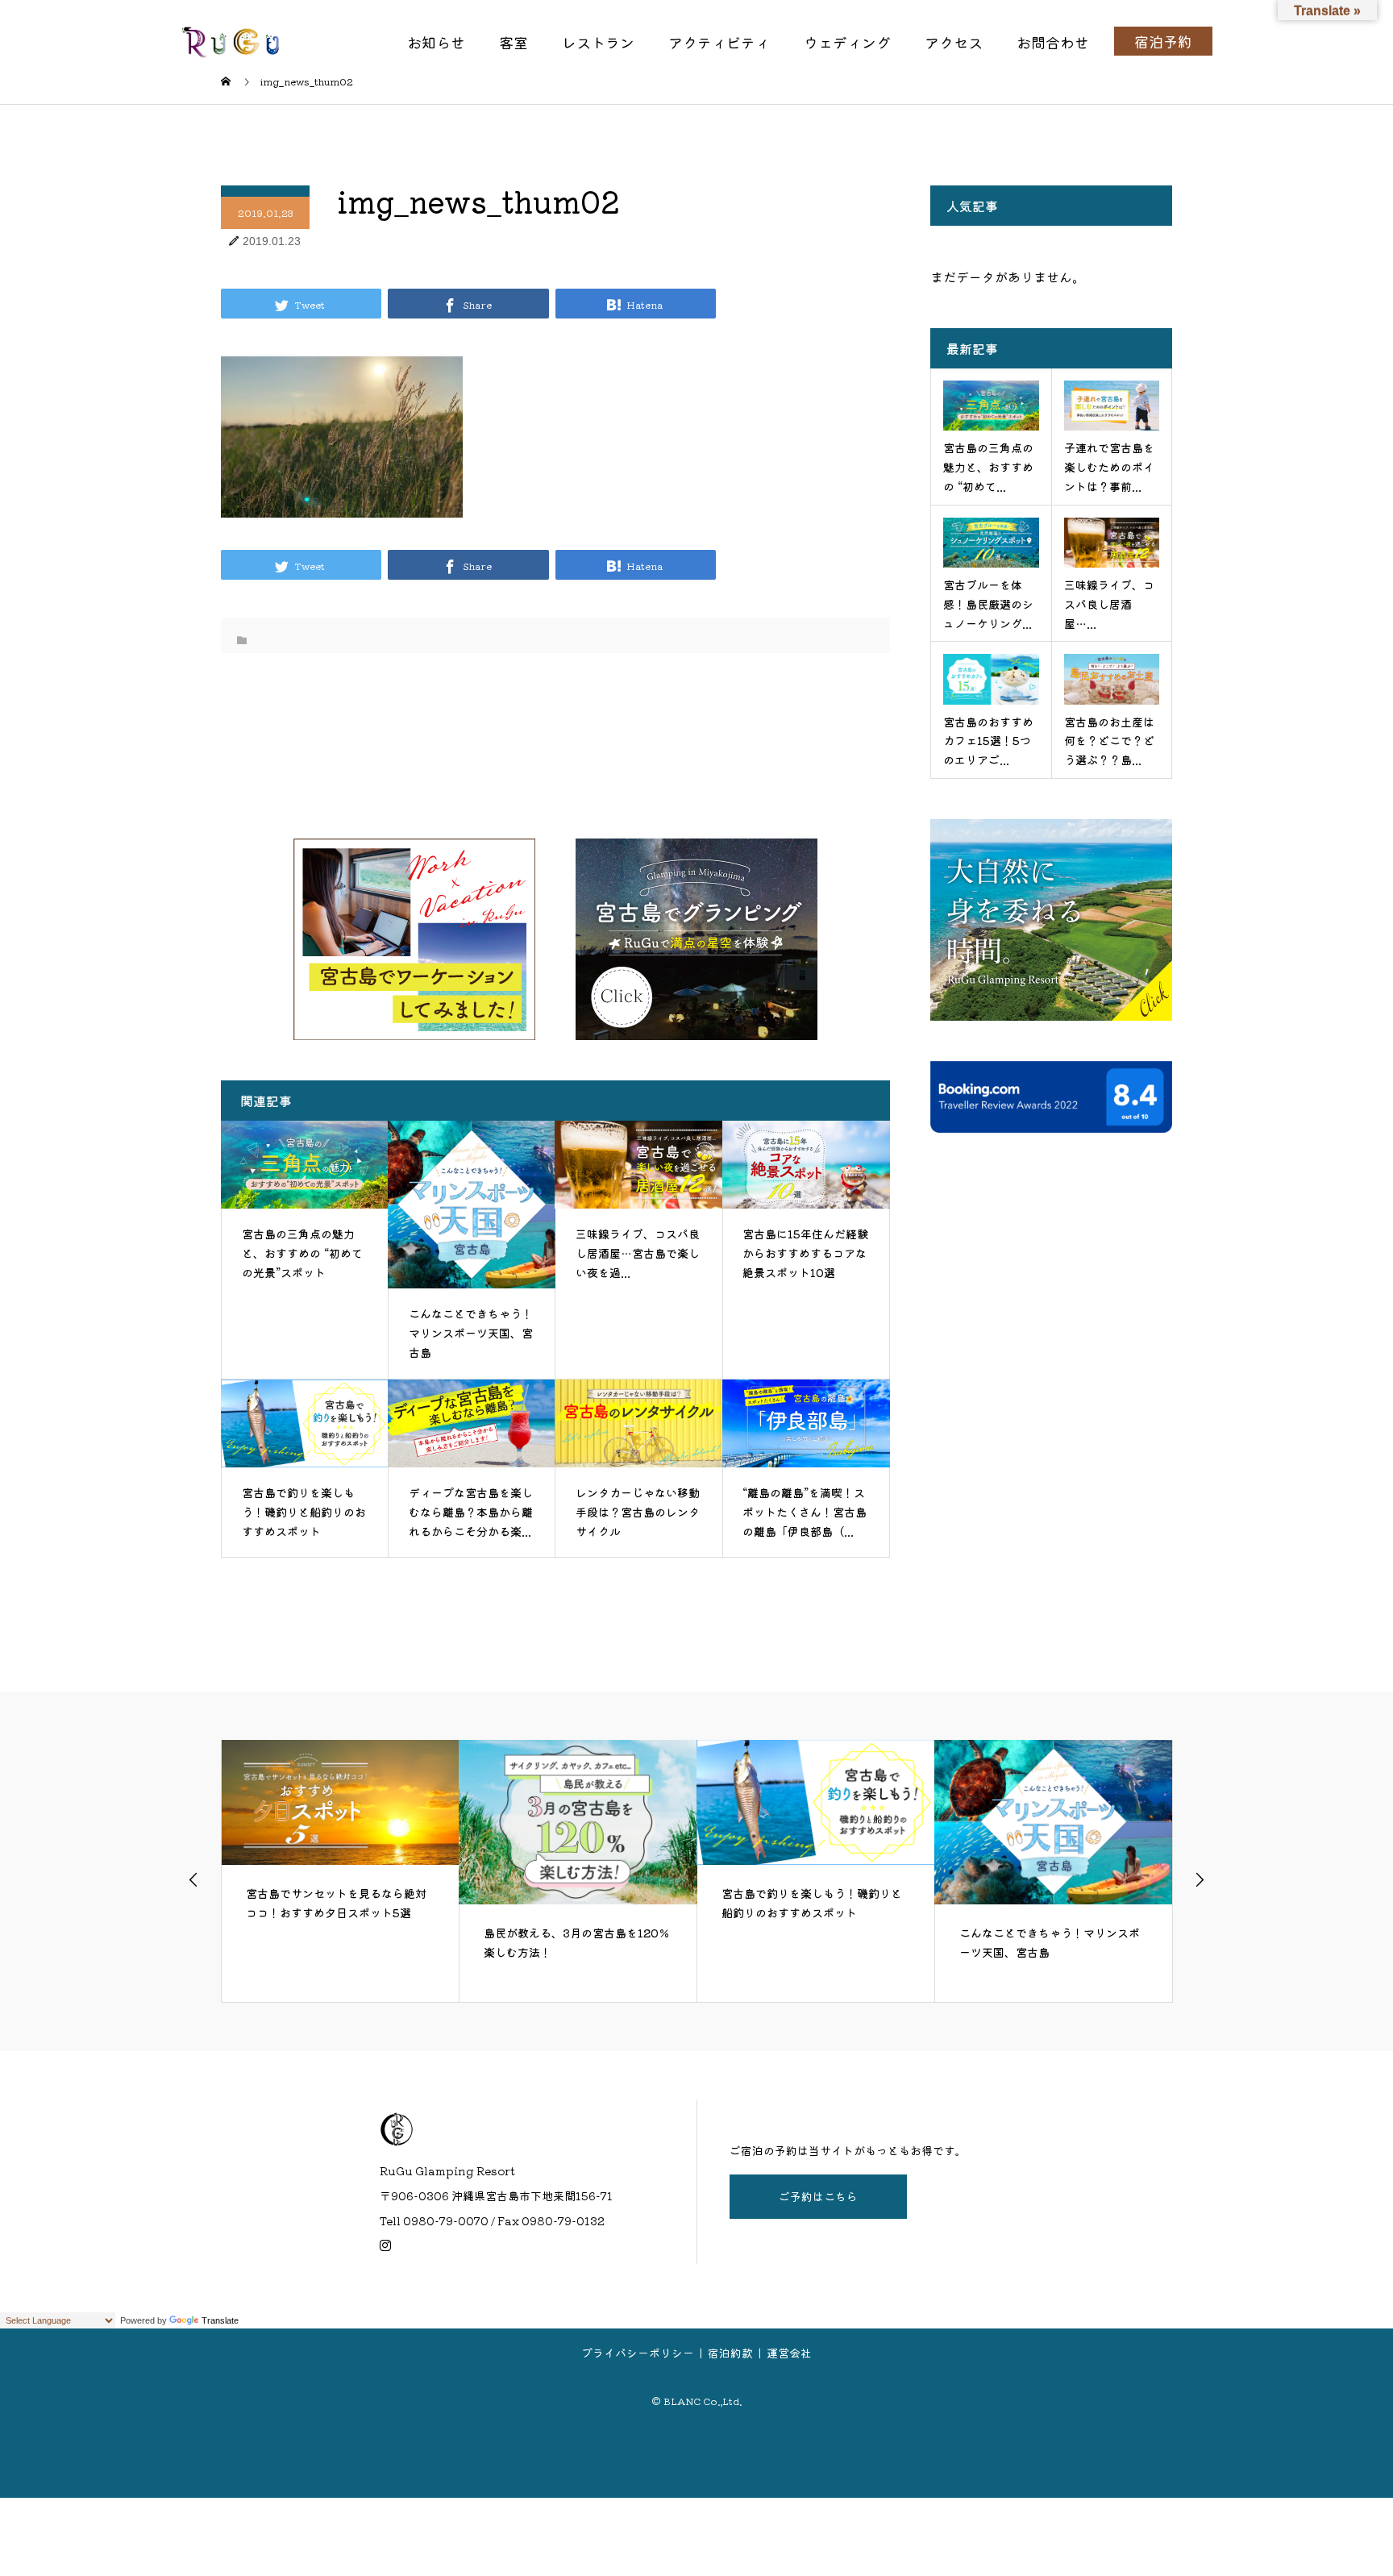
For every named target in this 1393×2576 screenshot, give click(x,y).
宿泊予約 (1163, 41)
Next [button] (1200, 1879)
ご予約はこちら (818, 2196)
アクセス (954, 42)
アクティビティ (719, 42)
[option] (341, 1871)
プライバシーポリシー (638, 2353)
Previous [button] (193, 1879)
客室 (514, 42)
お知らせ (436, 42)
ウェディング (847, 42)
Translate (220, 2320)
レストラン (598, 42)
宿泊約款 (730, 2353)
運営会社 (789, 2353)
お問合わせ (1053, 42)
